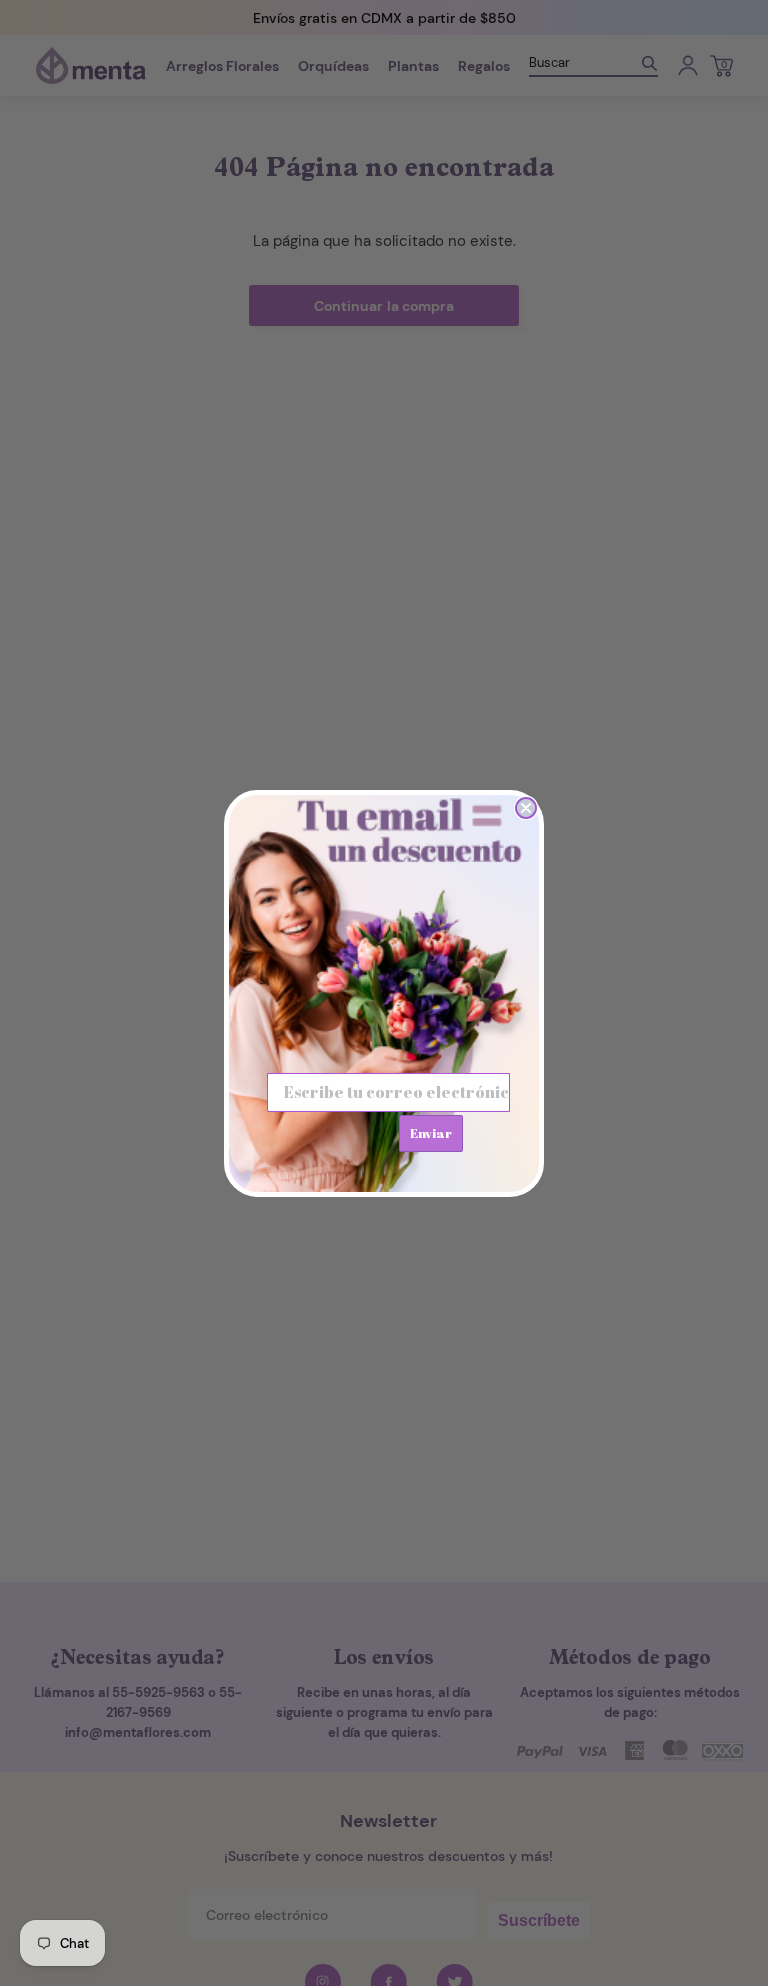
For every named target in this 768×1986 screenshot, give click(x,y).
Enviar (431, 1133)
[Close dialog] (526, 808)
